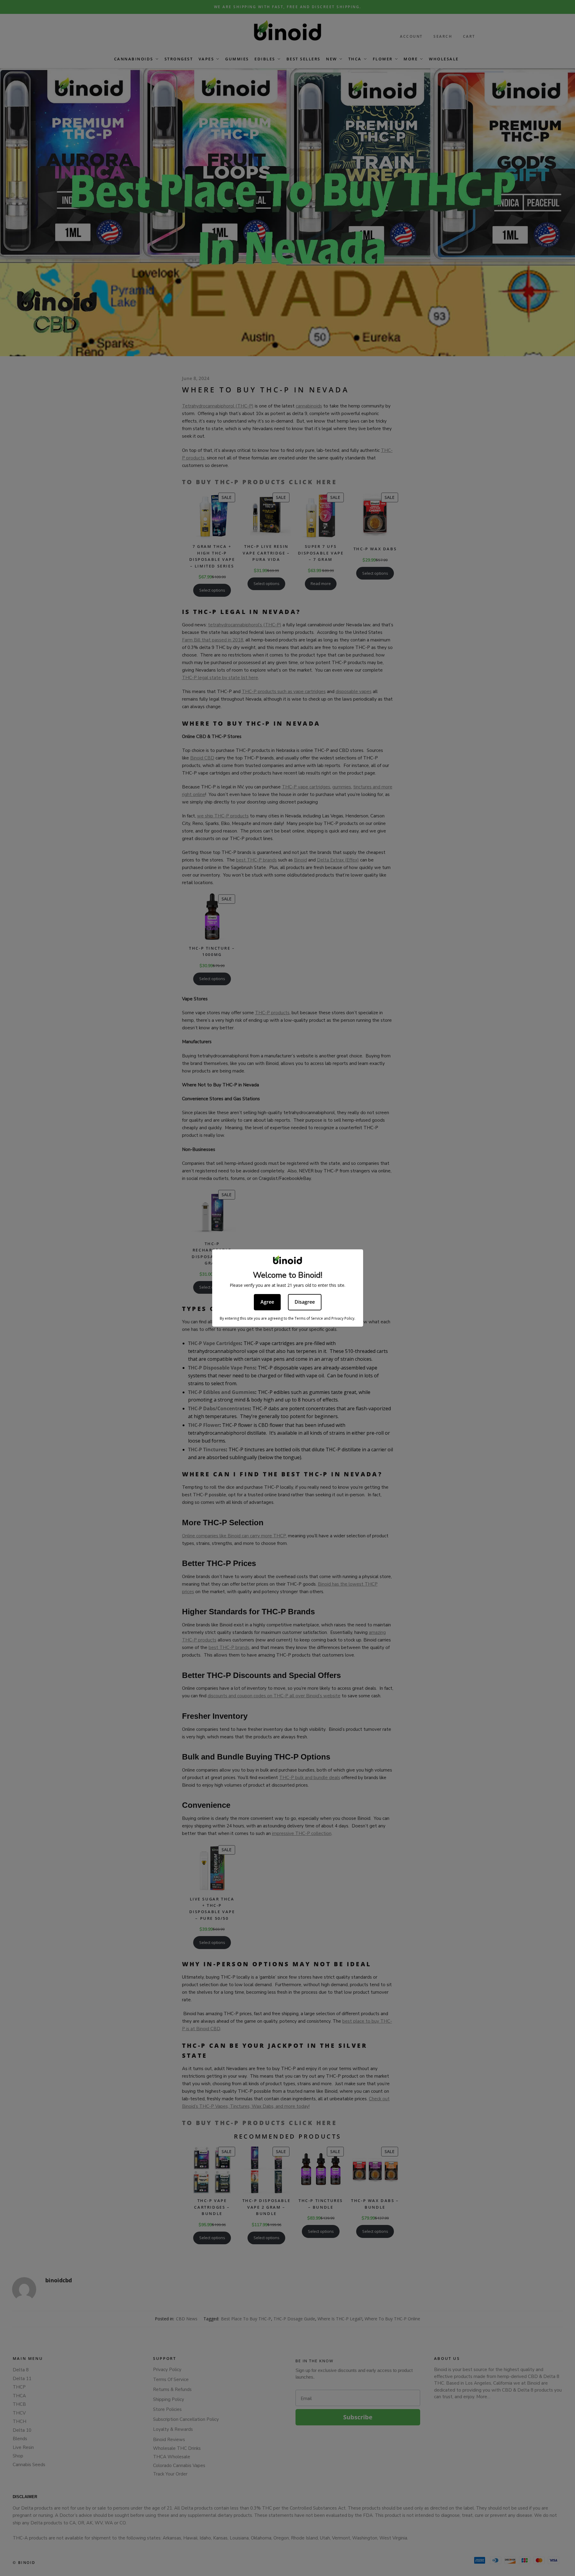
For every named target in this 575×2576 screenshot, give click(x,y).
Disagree (305, 1302)
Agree (267, 1302)
